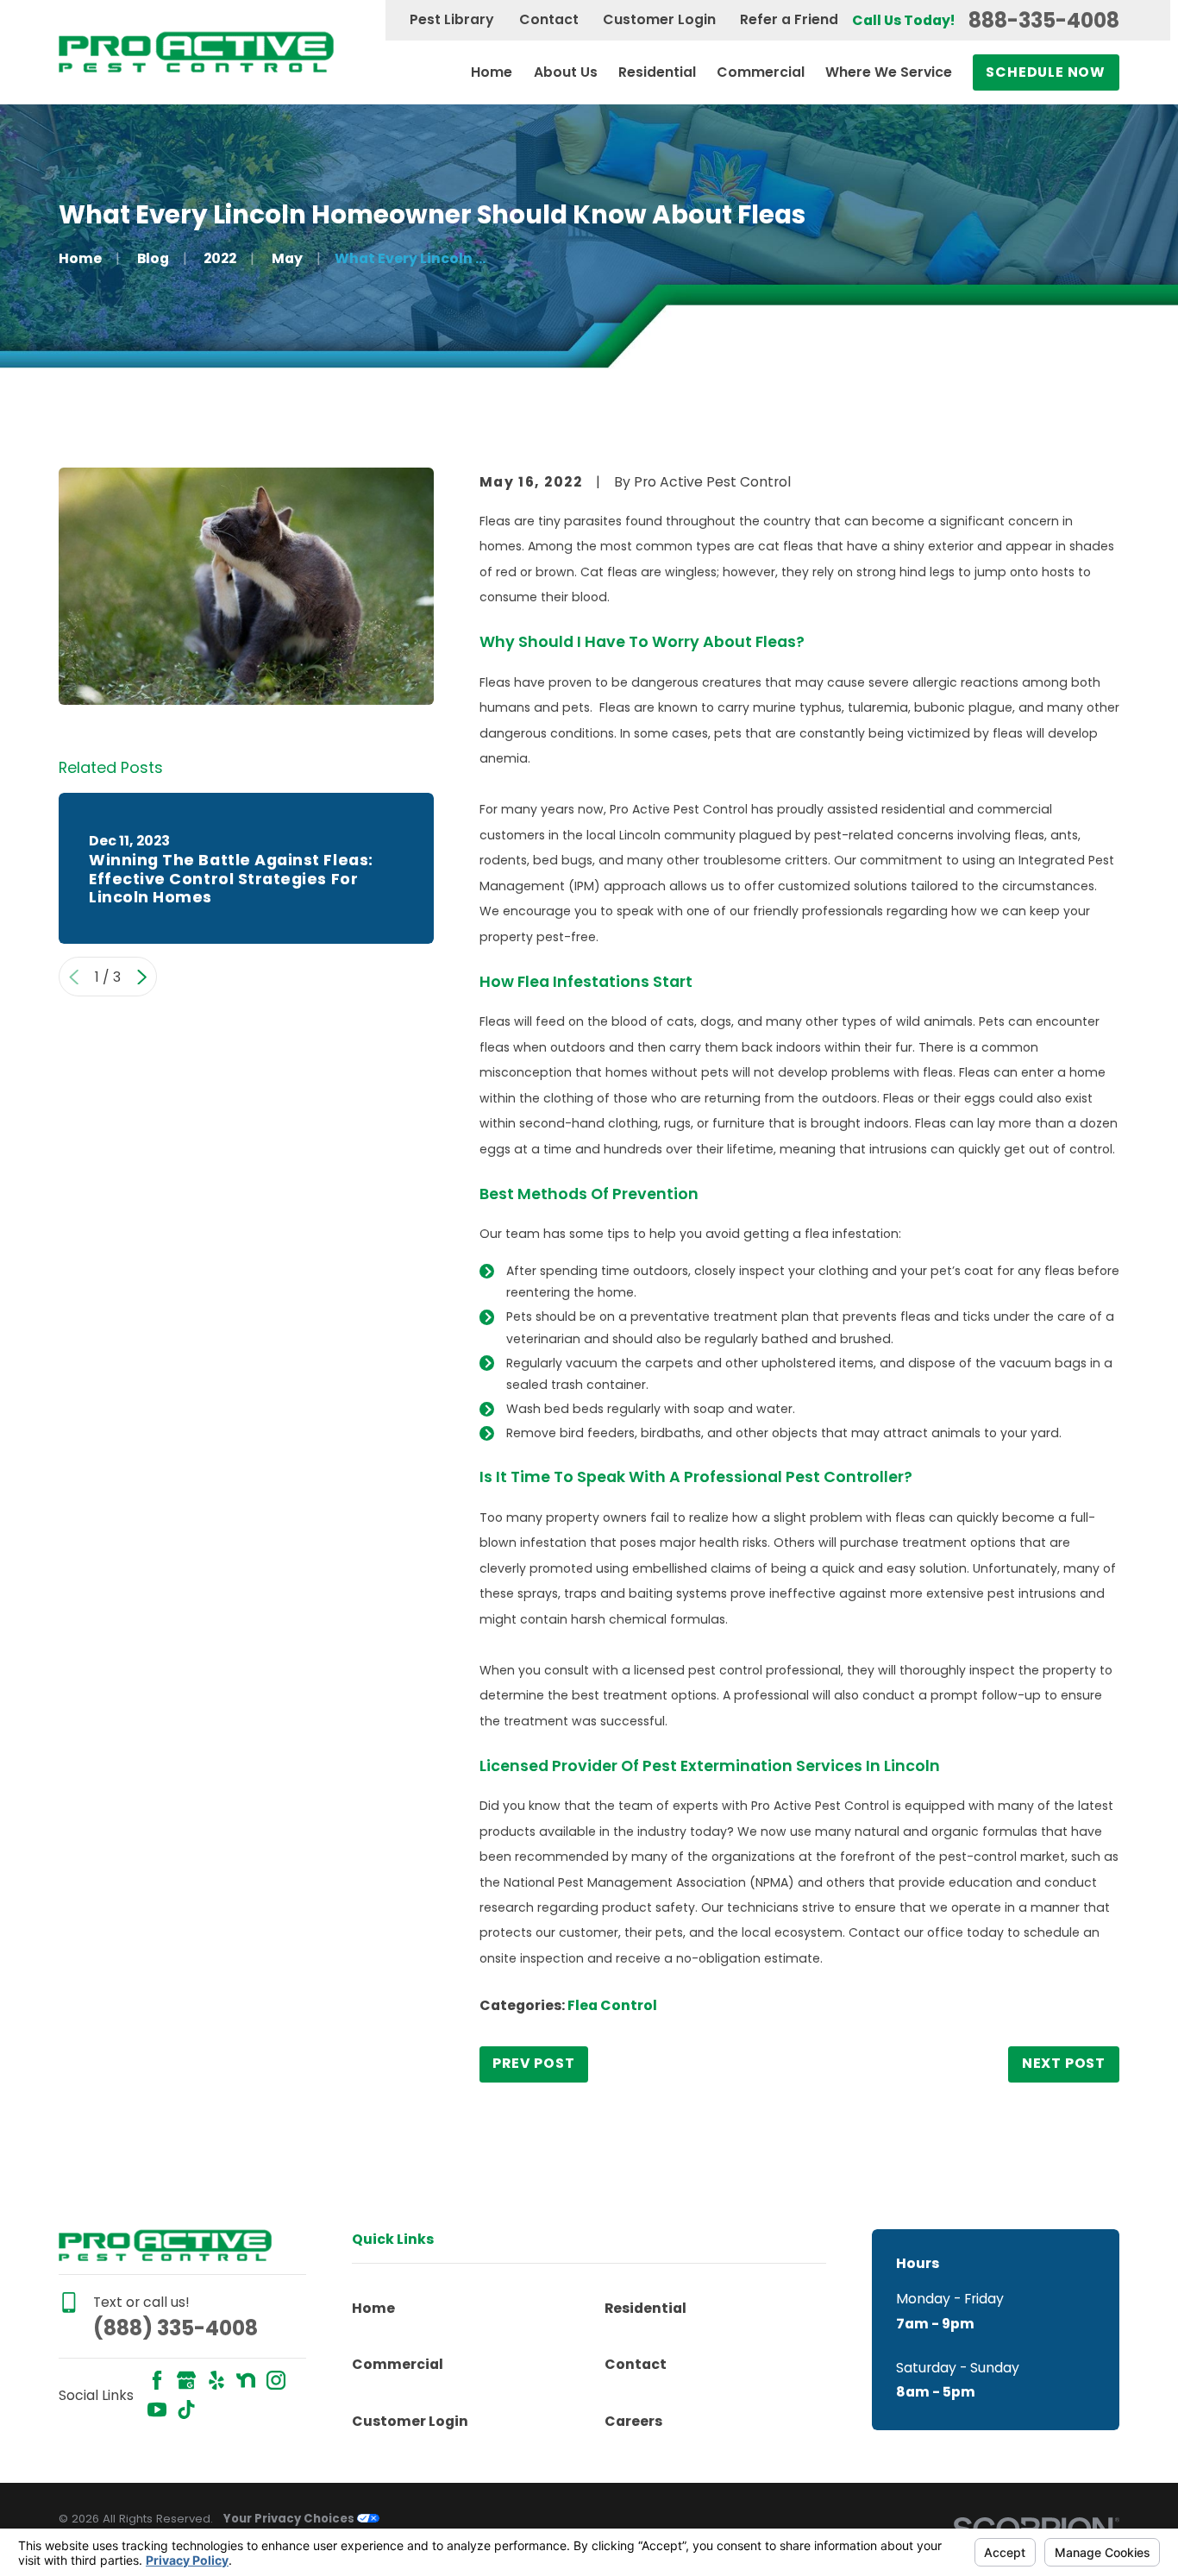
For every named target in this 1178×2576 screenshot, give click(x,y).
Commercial (398, 2364)
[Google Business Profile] (186, 2380)
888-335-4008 (1044, 21)
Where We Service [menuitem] (889, 72)
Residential (645, 2308)
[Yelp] (216, 2380)
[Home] (196, 52)
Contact (549, 19)
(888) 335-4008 (175, 2328)
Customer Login (659, 19)
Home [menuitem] (492, 72)
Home (373, 2308)
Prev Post (533, 2063)
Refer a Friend (789, 19)
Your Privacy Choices (290, 2519)
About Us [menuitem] (566, 72)
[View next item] (142, 977)
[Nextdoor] (246, 2380)
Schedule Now (1045, 72)
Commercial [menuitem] (761, 72)
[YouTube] (157, 2410)
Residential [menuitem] (657, 72)
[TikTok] (186, 2410)
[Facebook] (157, 2380)
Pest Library (452, 19)
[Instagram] (276, 2380)
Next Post (1064, 2063)
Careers (633, 2421)
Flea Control (612, 2005)
